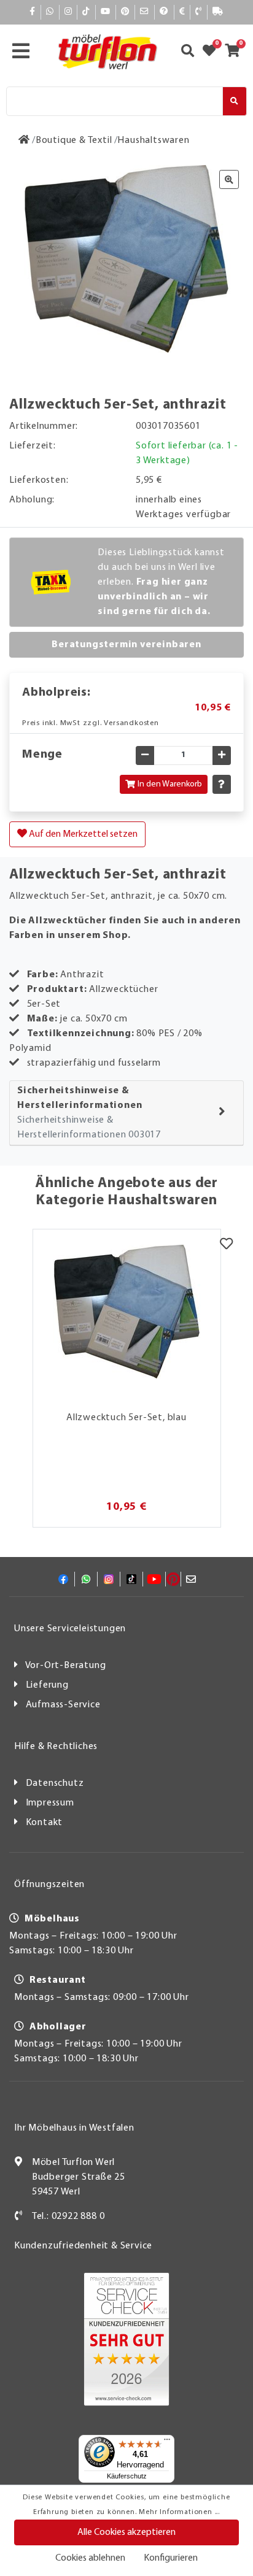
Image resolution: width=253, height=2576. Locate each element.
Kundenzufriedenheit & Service (83, 2246)
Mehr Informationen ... (179, 2512)
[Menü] (167, 2442)
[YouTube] (106, 12)
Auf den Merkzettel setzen (82, 834)
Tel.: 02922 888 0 (68, 2217)
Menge (42, 755)
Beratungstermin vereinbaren (126, 645)
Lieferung (47, 1685)
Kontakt (45, 1823)
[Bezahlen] (182, 12)
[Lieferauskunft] (218, 12)
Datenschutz (55, 1783)
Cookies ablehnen (90, 2558)
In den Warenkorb (170, 784)
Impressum (50, 1803)
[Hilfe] (164, 12)
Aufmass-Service (63, 1705)
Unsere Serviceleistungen (70, 1629)
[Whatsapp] (50, 12)
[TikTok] (86, 12)
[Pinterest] (125, 12)
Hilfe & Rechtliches (56, 1747)
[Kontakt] (199, 12)
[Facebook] (33, 12)
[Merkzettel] (226, 1245)
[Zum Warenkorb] (236, 52)
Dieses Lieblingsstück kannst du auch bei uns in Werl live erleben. (161, 582)
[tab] (126, 1113)
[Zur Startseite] (24, 140)
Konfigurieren (171, 2558)
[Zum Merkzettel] (213, 52)
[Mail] (145, 12)
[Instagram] (68, 12)
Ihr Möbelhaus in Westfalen (74, 2128)
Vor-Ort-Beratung (66, 1666)
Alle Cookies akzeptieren (126, 2532)
